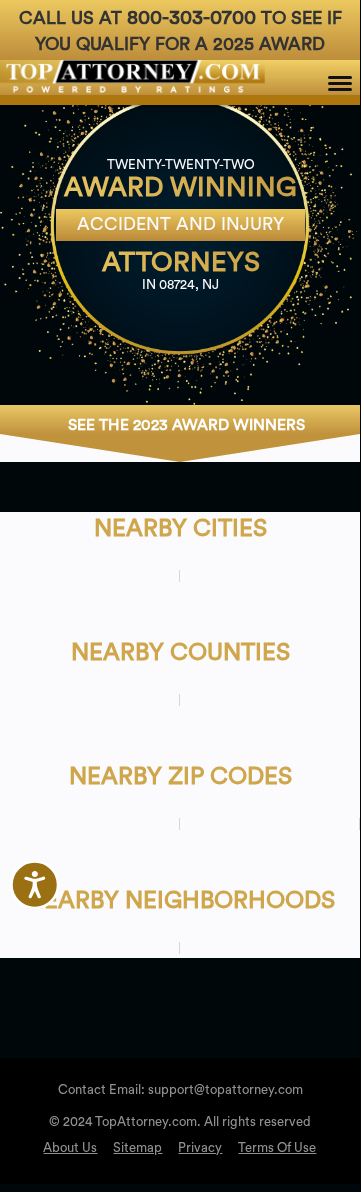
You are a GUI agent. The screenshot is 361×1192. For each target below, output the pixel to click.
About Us (70, 1147)
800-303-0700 (191, 18)
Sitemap (137, 1147)
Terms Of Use (277, 1147)
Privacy (200, 1147)
